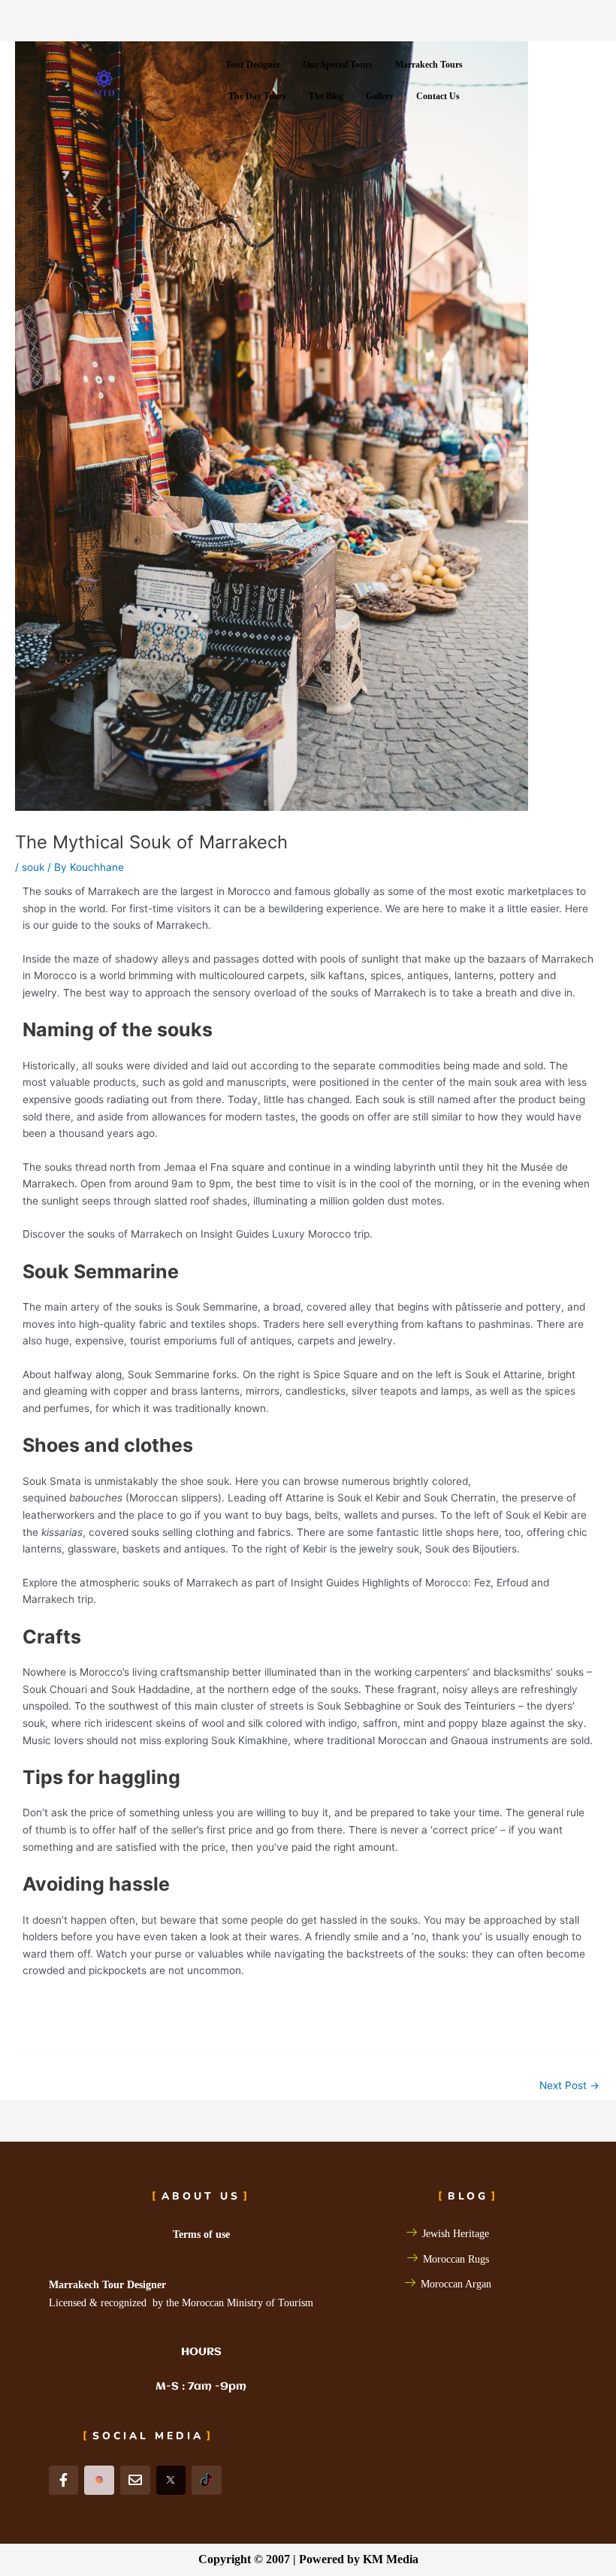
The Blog (326, 96)
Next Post (569, 2085)
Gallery (380, 96)
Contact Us (438, 96)
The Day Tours (257, 96)
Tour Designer (253, 65)
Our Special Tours (338, 65)
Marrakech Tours (429, 65)
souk (33, 867)
